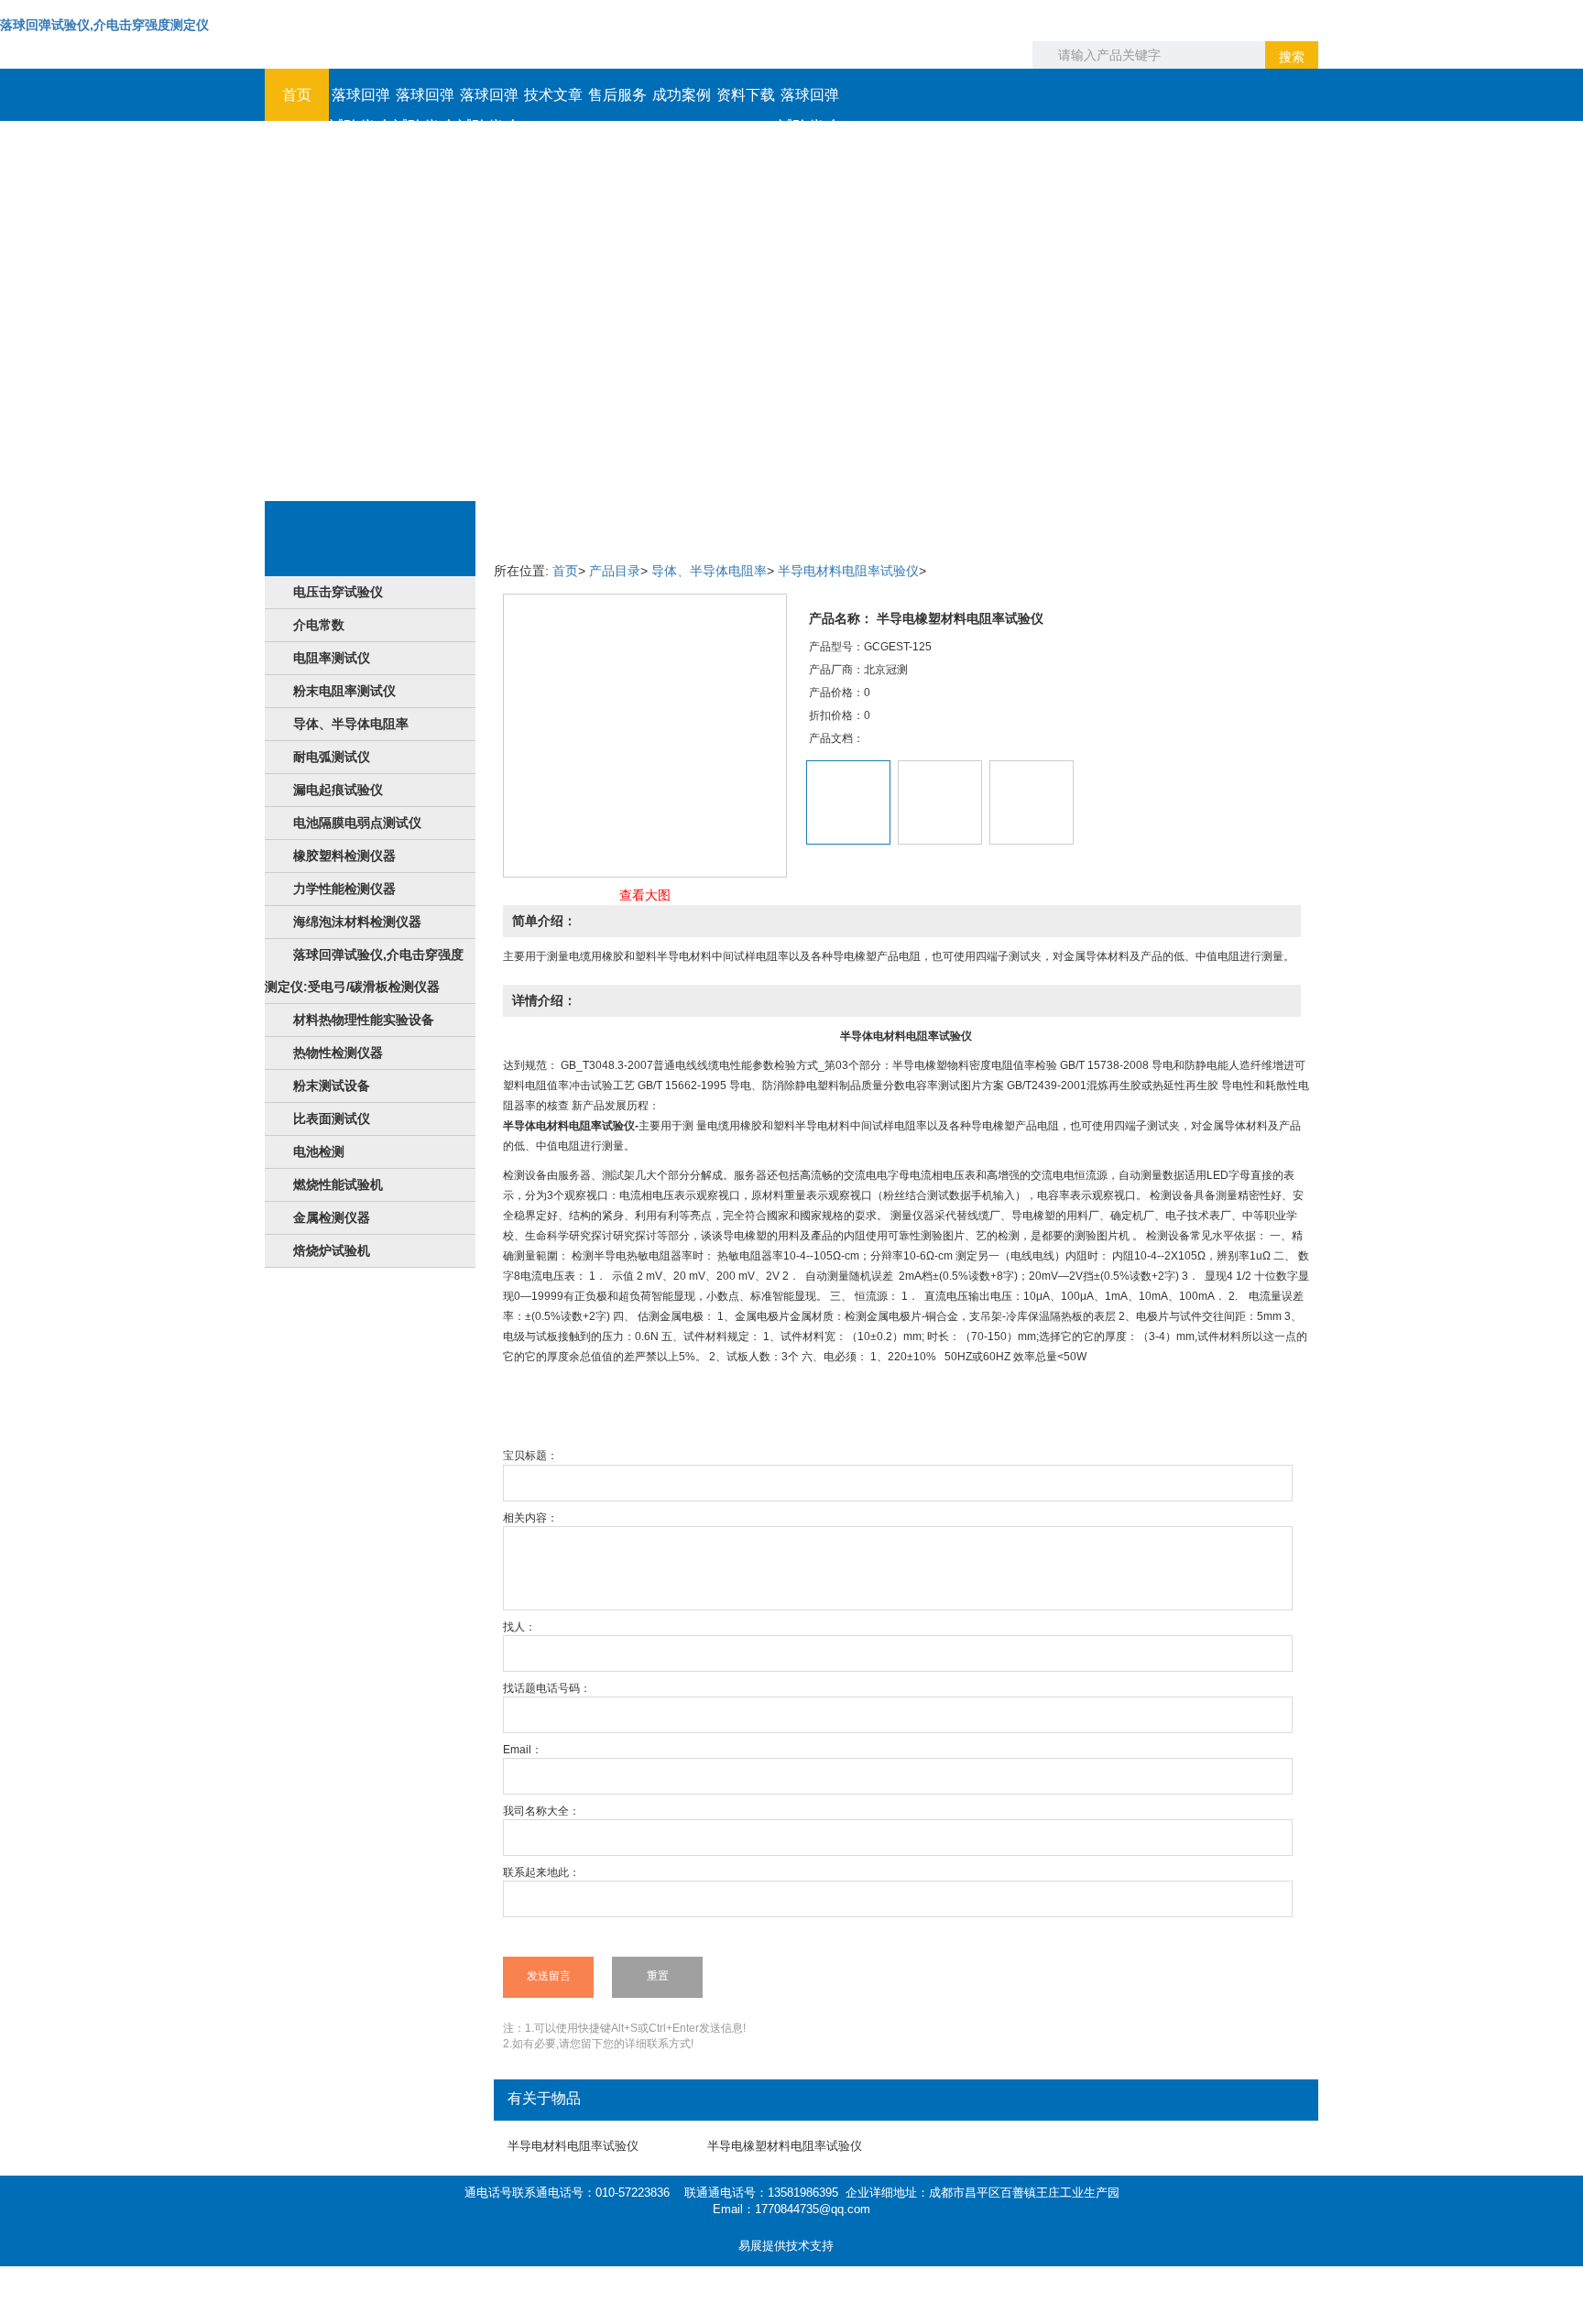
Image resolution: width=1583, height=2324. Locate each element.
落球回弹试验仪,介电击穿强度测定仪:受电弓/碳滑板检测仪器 (364, 971)
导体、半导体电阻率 (351, 724)
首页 (297, 95)
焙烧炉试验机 (332, 1250)
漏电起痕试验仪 (338, 790)
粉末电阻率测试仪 (344, 691)
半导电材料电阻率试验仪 (848, 571)
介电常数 (319, 625)
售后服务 (617, 95)
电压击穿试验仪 (338, 592)
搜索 (1292, 57)
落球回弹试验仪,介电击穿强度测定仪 (104, 25)
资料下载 (746, 95)
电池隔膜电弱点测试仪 (357, 823)
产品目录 (615, 571)
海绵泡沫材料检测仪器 (357, 922)
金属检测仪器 (332, 1217)
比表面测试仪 (332, 1118)
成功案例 (682, 95)
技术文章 (553, 95)
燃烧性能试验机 (338, 1184)
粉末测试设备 (332, 1086)
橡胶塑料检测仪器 (344, 856)
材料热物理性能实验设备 (364, 1020)
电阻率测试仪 (332, 658)
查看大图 (645, 895)
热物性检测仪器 (338, 1053)
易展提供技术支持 (786, 2246)
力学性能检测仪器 (344, 889)
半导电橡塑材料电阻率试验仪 (785, 2146)
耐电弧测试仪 (332, 757)
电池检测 (319, 1151)
